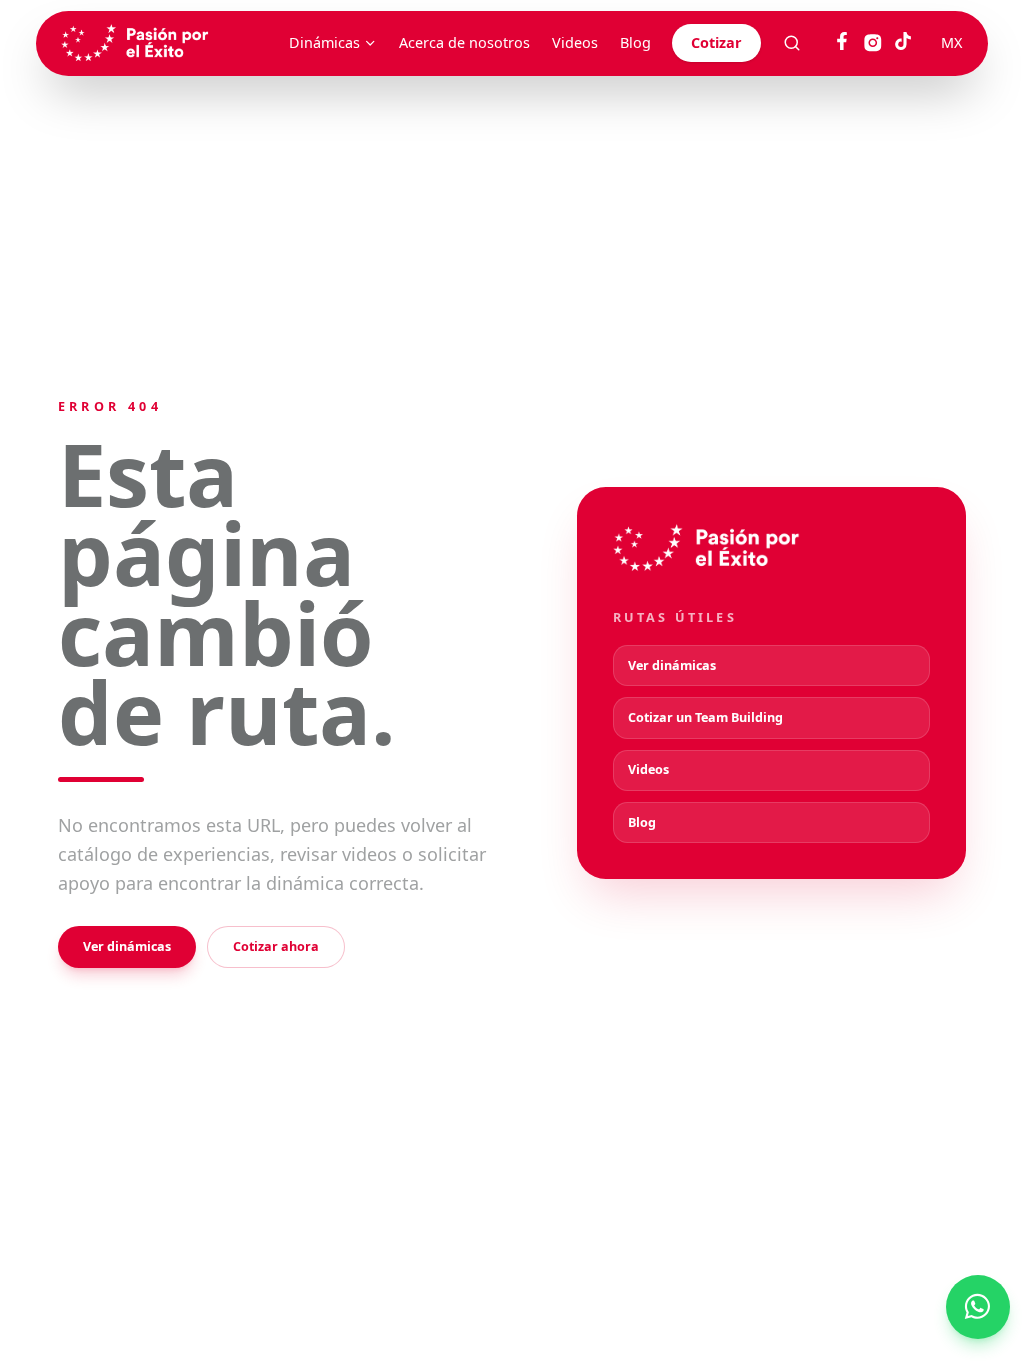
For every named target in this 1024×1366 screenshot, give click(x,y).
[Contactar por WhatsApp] (978, 1307)
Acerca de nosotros (464, 42)
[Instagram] (873, 43)
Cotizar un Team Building (705, 717)
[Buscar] (792, 43)
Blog (635, 42)
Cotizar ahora (276, 946)
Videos (575, 42)
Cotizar (716, 42)
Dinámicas (324, 42)
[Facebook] (842, 43)
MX (952, 42)
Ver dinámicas (127, 946)
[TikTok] (903, 43)
